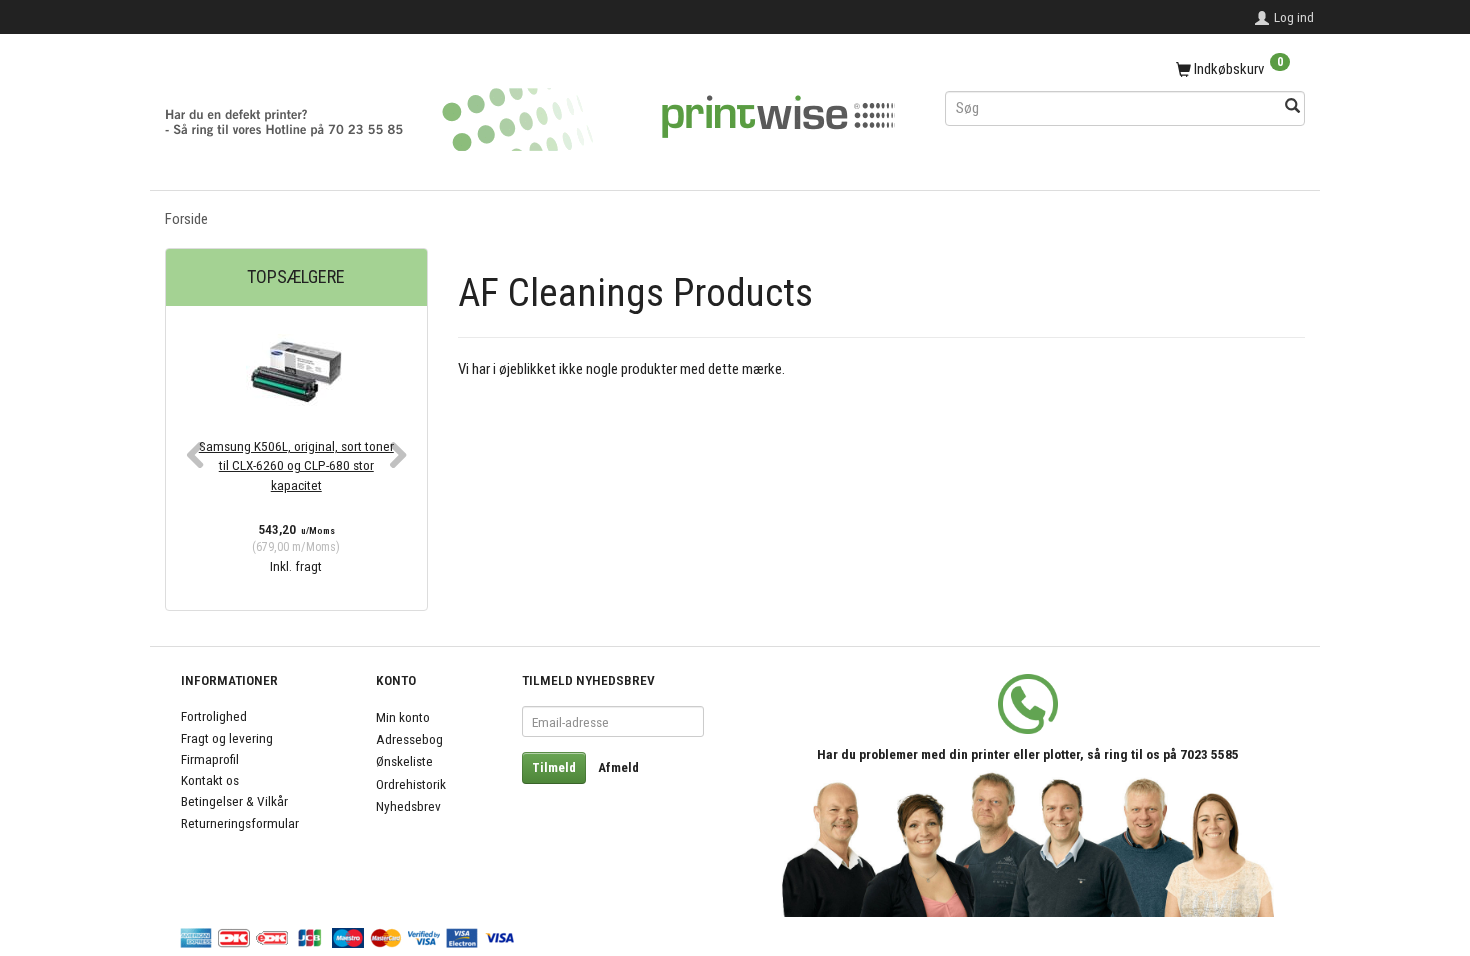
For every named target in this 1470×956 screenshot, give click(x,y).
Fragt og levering (227, 738)
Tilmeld (554, 767)
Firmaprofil (210, 759)
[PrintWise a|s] (530, 112)
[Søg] (1292, 107)
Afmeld (618, 767)
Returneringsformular (240, 823)
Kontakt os (210, 780)
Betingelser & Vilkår (234, 801)
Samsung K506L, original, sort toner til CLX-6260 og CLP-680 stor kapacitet (296, 465)
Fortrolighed (214, 716)
